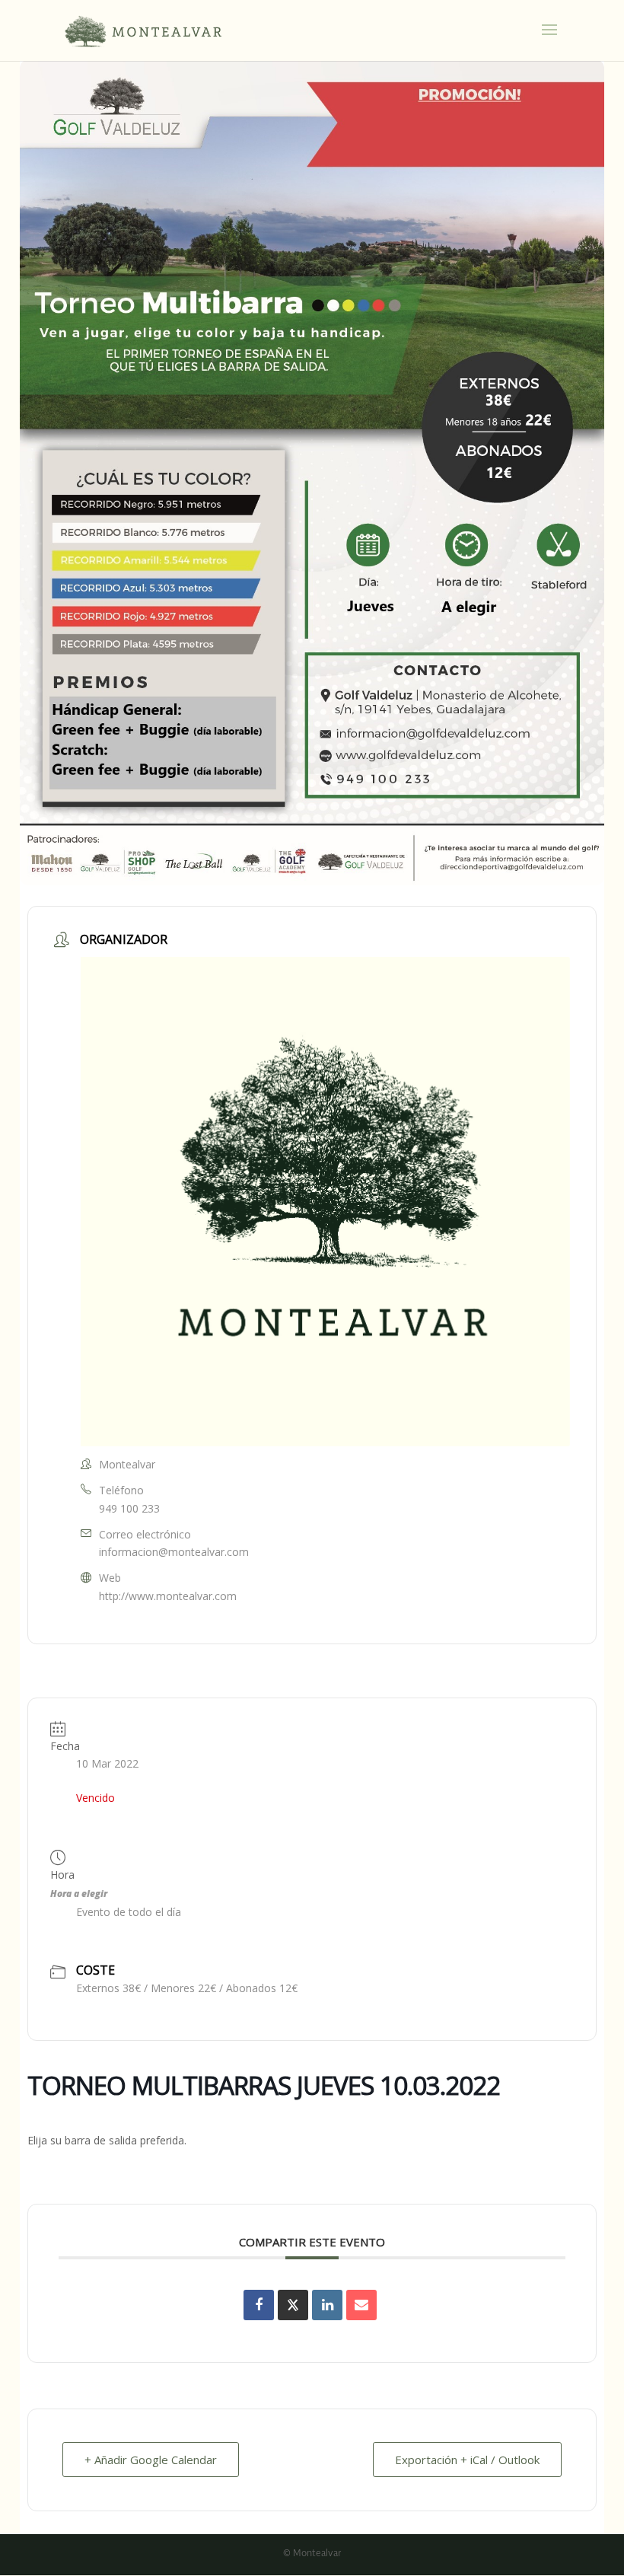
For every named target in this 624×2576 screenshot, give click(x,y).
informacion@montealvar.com (174, 1552)
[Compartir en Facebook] (259, 2305)
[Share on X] (293, 2305)
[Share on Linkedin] (327, 2305)
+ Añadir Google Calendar (151, 2460)
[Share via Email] (361, 2305)
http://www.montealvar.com (168, 1596)
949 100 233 (129, 1508)
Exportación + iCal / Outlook (467, 2460)
